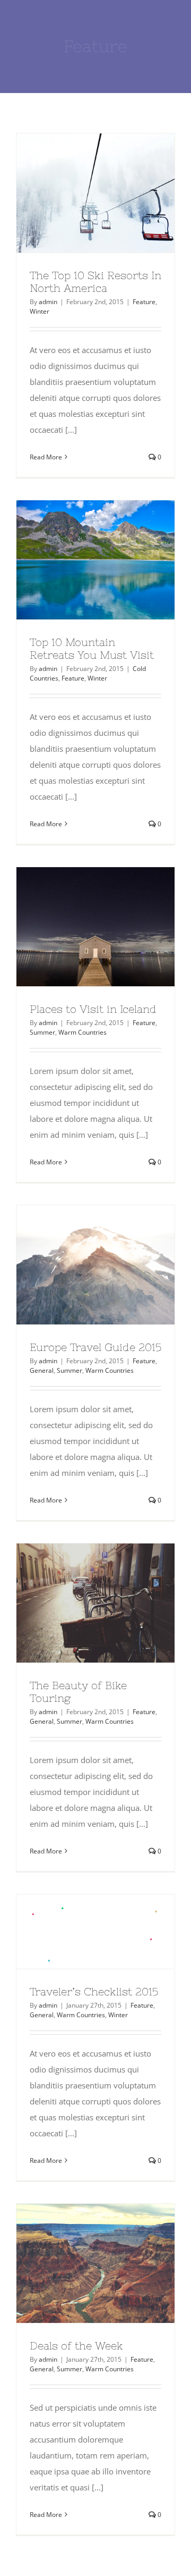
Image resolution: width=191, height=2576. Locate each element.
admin (48, 302)
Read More (46, 457)
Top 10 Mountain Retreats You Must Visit (76, 560)
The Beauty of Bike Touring (76, 1603)
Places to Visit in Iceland (76, 927)
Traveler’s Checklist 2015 (76, 1932)
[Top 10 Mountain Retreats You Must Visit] (95, 560)
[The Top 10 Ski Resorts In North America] (95, 193)
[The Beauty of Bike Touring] (95, 1603)
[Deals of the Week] (95, 2263)
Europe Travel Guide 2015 (76, 1265)
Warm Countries (83, 1032)
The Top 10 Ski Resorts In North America (76, 193)
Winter (40, 311)
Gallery (115, 193)
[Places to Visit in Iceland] (95, 927)
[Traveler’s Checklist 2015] (95, 1932)
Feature (144, 302)
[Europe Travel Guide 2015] (95, 1265)
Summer (42, 1032)
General (42, 1370)
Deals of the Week (76, 2263)
